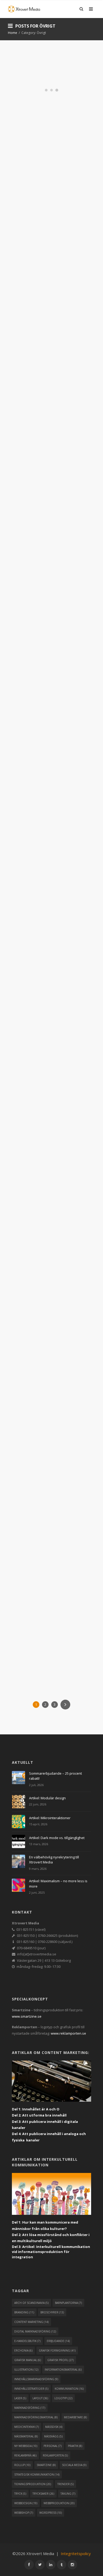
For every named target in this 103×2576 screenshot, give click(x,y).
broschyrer (52, 2312)
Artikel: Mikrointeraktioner (50, 1818)
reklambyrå (25, 2455)
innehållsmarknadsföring (36, 2379)
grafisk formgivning (57, 2350)
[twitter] (40, 2565)
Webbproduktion (29, 120)
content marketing (31, 2322)
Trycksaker (59, 116)
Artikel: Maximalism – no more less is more (58, 1884)
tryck (20, 2494)
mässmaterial (26, 2436)
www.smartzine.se (27, 2016)
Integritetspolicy (76, 2553)
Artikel (26, 464)
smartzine (46, 2465)
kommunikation (69, 2389)
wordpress (51, 2513)
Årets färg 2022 (45, 1425)
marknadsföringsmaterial (36, 2417)
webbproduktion (59, 2503)
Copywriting (30, 262)
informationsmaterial (63, 2370)
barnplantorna (68, 2303)
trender (65, 2484)
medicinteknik (27, 2427)
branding (24, 2312)
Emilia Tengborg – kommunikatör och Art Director (49, 1558)
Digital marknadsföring (62, 262)
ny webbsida (26, 2446)
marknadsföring (30, 2408)
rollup (22, 2465)
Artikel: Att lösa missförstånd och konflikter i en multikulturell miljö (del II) (50, 627)
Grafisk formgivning (50, 1434)
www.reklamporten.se (68, 2033)
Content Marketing (49, 464)
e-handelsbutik (27, 2341)
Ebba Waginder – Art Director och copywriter (48, 793)
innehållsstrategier (31, 2389)
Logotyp (22, 112)
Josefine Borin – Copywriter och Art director (46, 244)
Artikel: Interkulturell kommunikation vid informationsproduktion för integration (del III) (49, 424)
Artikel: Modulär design (47, 1798)
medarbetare (75, 2417)
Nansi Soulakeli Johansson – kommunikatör (45, 1260)
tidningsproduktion (33, 2484)
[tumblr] (62, 2565)
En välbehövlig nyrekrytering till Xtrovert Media (51, 85)
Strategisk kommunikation (37, 476)
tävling (68, 2494)
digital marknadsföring (35, 2331)
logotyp (63, 2398)
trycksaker (43, 2494)
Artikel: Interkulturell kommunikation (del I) (46, 954)
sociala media (74, 2465)
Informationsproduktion (58, 108)
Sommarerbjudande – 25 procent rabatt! (55, 1776)
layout (40, 2398)
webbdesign (26, 2503)
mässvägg (53, 2436)
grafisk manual (28, 2360)
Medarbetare (41, 112)
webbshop (24, 2513)
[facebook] (29, 2565)
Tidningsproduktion (32, 116)
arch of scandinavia (31, 2303)
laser (20, 2398)
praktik (75, 2446)
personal (53, 2446)
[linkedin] (51, 2565)
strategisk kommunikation (37, 2475)
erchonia (23, 2350)
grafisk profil (60, 2360)
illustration (26, 2370)
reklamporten (55, 2455)
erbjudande (58, 2341)
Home (13, 33)
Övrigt (59, 112)
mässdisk (54, 2427)
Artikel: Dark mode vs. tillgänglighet (57, 1838)
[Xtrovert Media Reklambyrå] (24, 9)
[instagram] (72, 2565)
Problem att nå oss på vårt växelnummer (45, 1116)
